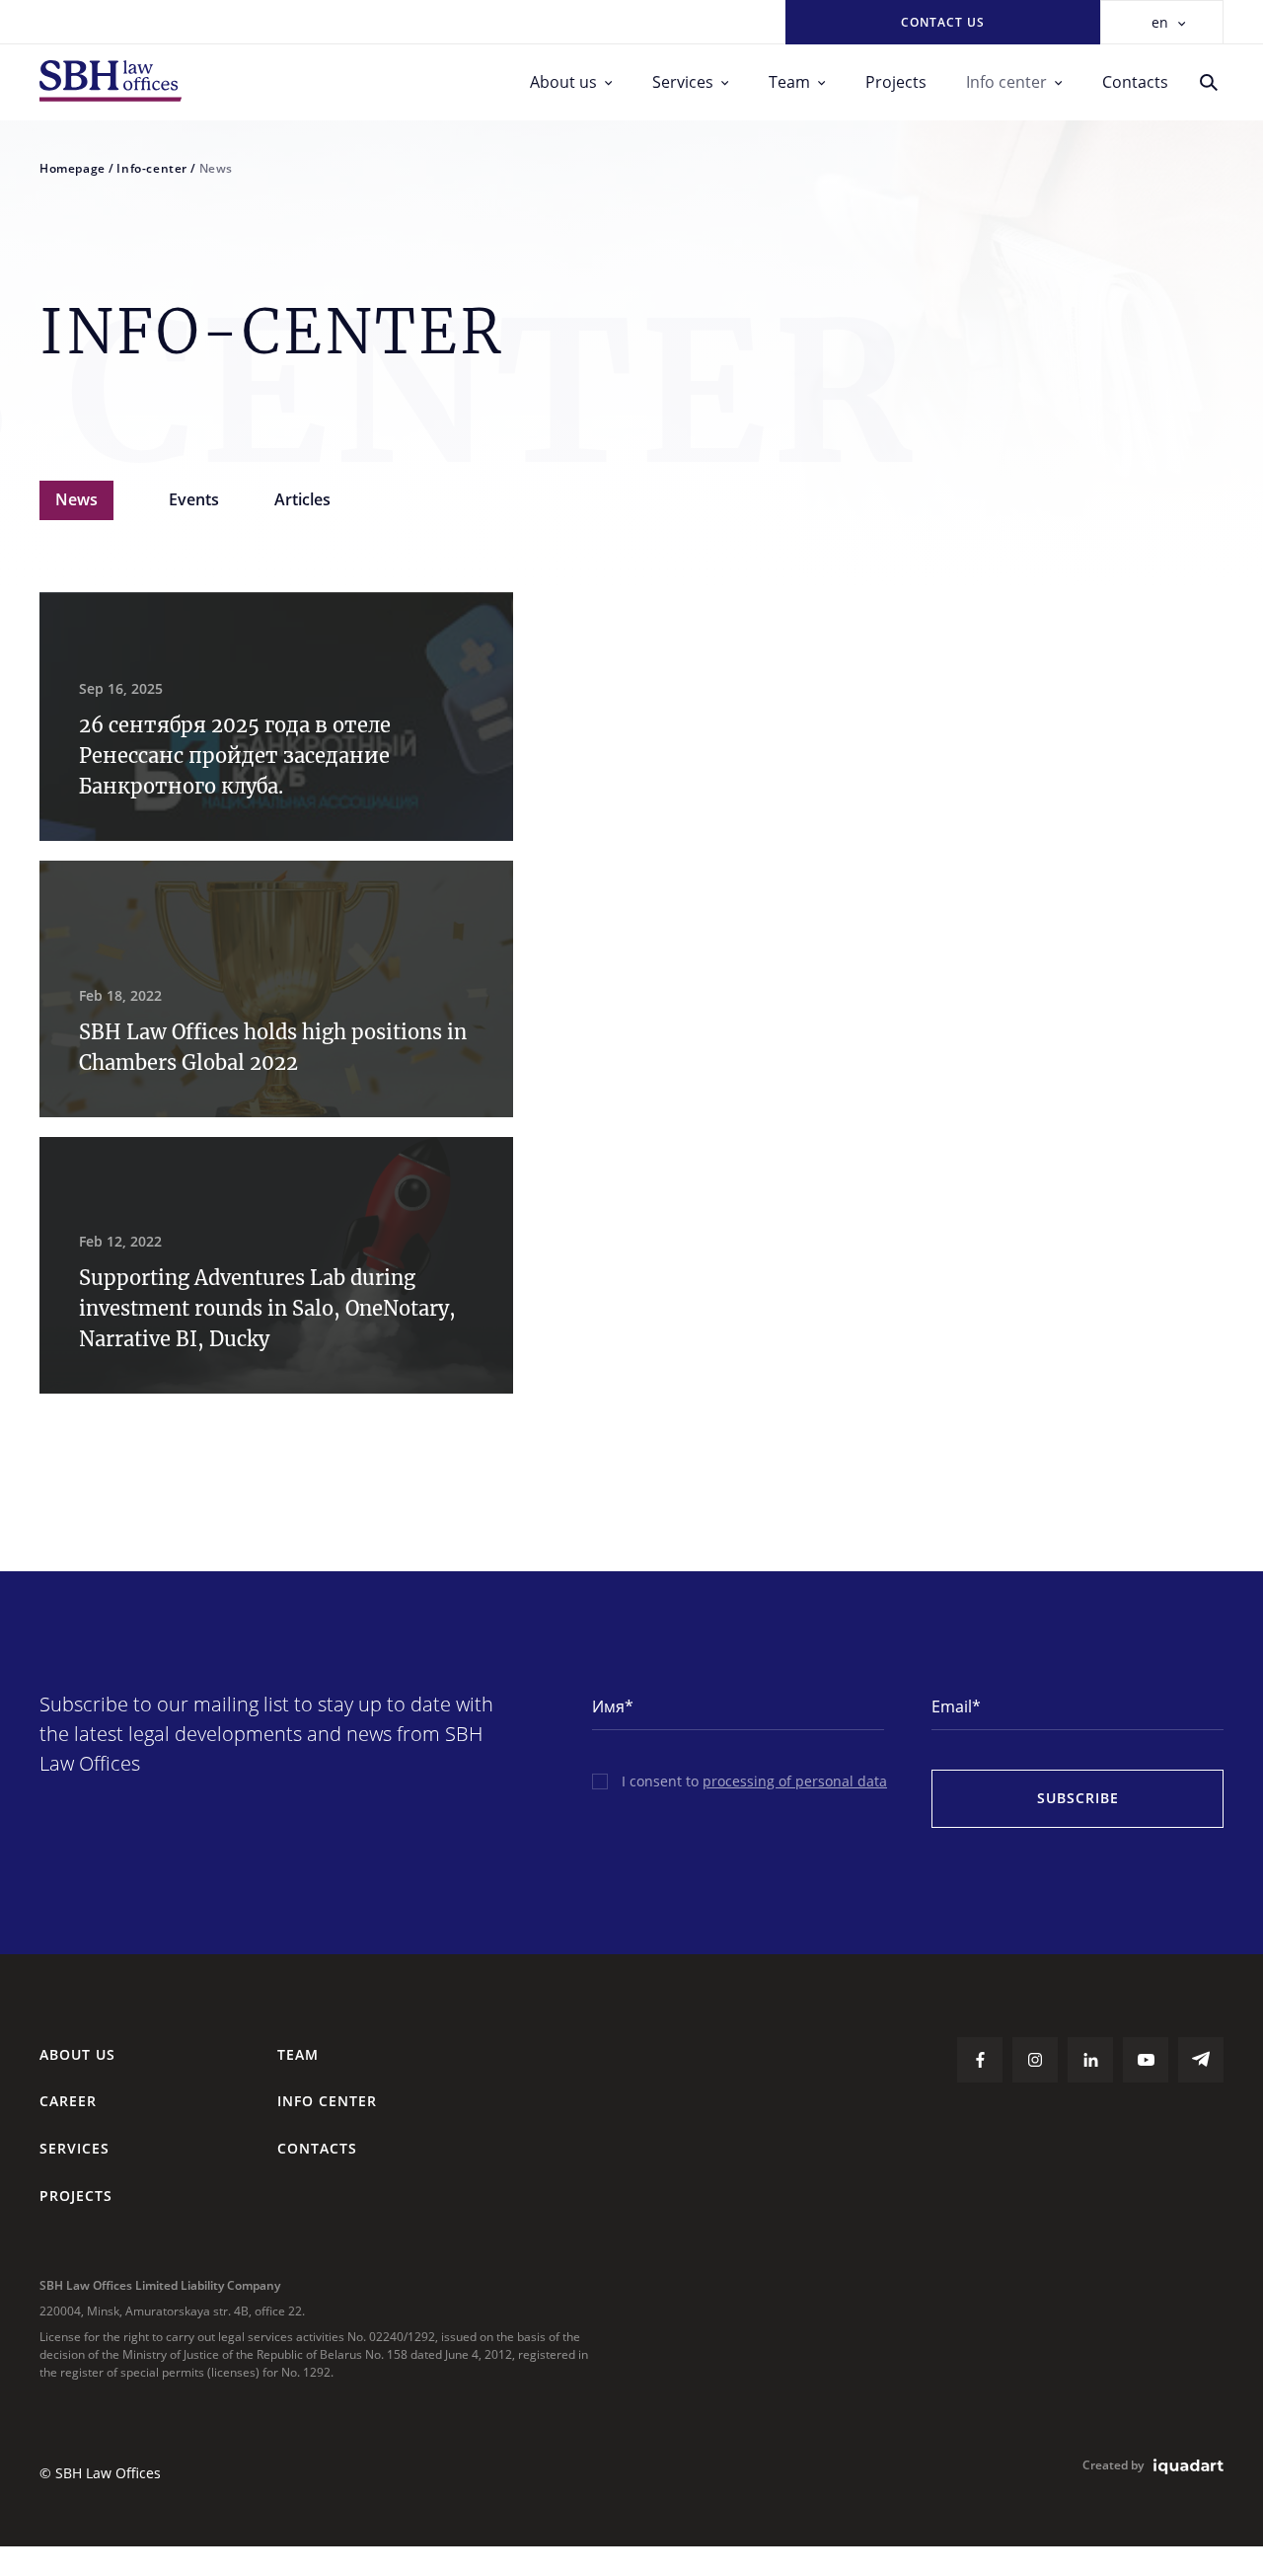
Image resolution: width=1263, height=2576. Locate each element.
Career (68, 2101)
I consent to (754, 1781)
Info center (1006, 82)
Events (194, 499)
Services (683, 82)
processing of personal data (795, 1781)
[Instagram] (1035, 2060)
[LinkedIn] (1090, 2060)
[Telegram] (1201, 2060)
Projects (896, 82)
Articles (302, 499)
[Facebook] (980, 2060)
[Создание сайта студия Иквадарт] (1189, 2467)
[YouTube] (1146, 2060)
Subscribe (1078, 1798)
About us (563, 82)
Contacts (1135, 82)
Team (789, 82)
